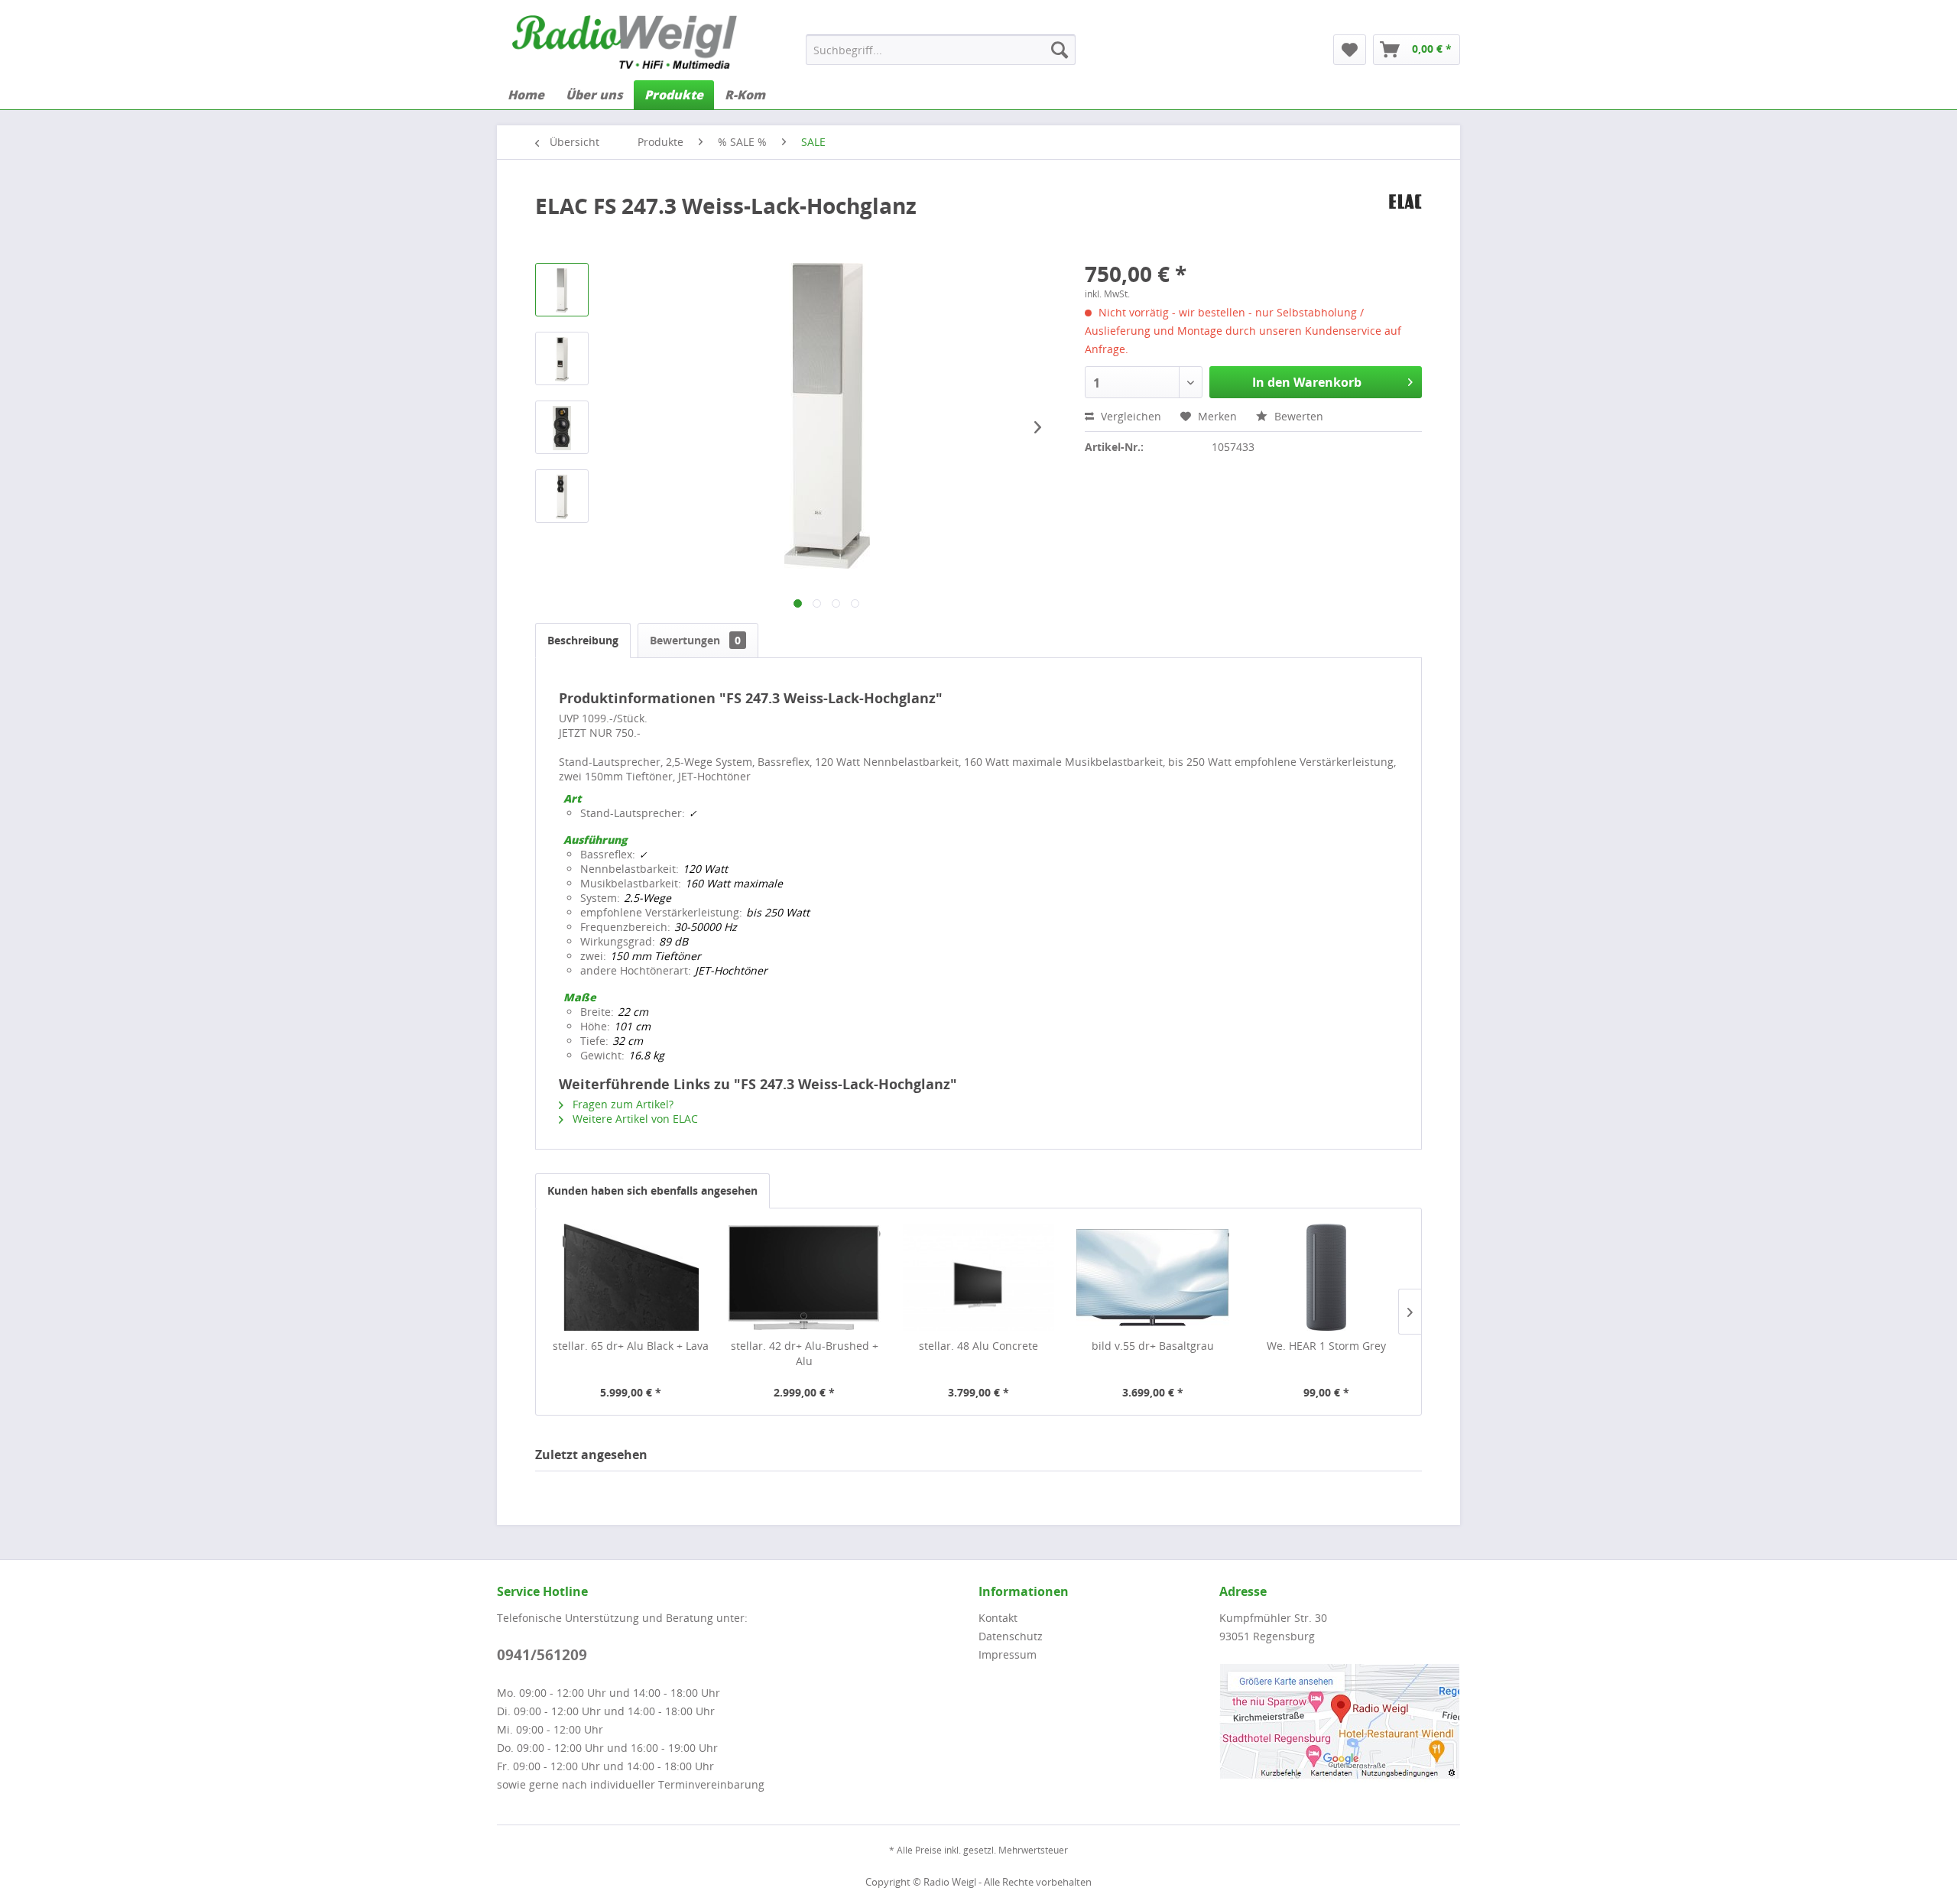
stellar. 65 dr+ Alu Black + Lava (631, 1346)
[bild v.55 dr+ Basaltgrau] (1153, 1277)
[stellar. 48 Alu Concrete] (978, 1277)
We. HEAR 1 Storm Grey (1326, 1346)
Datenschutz (1011, 1636)
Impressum (1008, 1654)
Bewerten (1297, 416)
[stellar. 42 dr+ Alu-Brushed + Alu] (805, 1277)
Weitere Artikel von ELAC (634, 1119)
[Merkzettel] (1350, 50)
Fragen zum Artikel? (622, 1104)
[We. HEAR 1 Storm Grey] (1326, 1277)
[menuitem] (941, 50)
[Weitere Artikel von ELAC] (1405, 221)
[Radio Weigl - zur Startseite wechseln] (625, 42)
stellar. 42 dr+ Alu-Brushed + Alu (805, 1353)
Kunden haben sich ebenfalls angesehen (652, 1190)
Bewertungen (695, 640)
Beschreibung (583, 640)
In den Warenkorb (1307, 382)
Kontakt (998, 1618)
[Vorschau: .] (562, 290)
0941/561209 (542, 1655)
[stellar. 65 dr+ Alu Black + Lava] (631, 1277)
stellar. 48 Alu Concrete (978, 1346)
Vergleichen (1129, 416)
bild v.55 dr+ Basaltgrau (1153, 1346)
